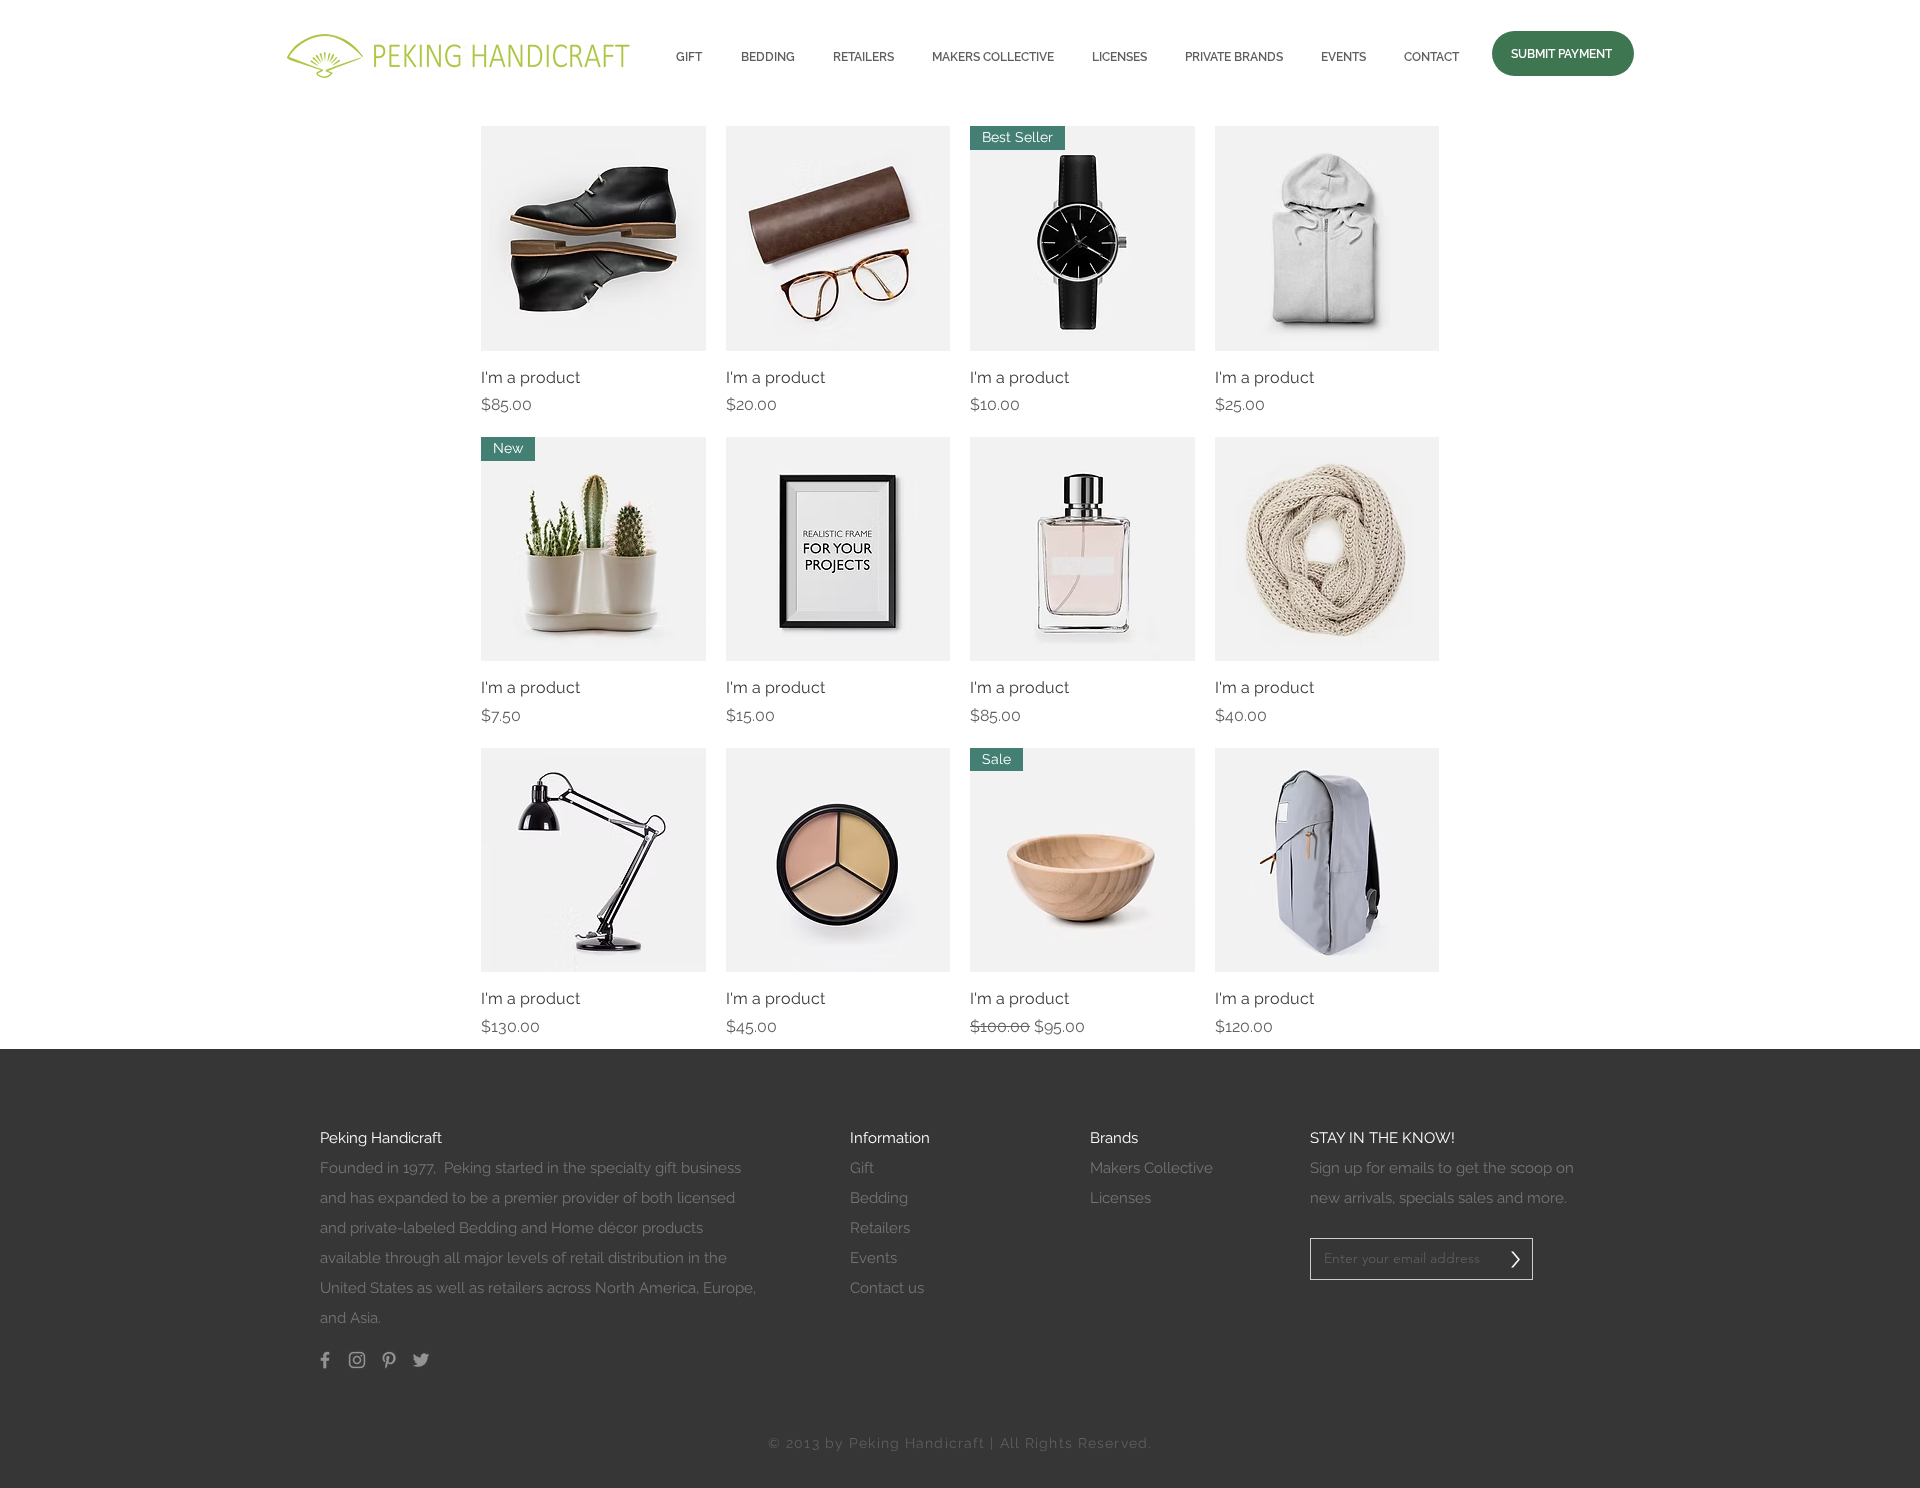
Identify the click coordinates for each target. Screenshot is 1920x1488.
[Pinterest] (389, 1360)
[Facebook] (325, 1360)
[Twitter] (421, 1360)
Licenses (1120, 1198)
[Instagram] (357, 1360)
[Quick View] (593, 238)
